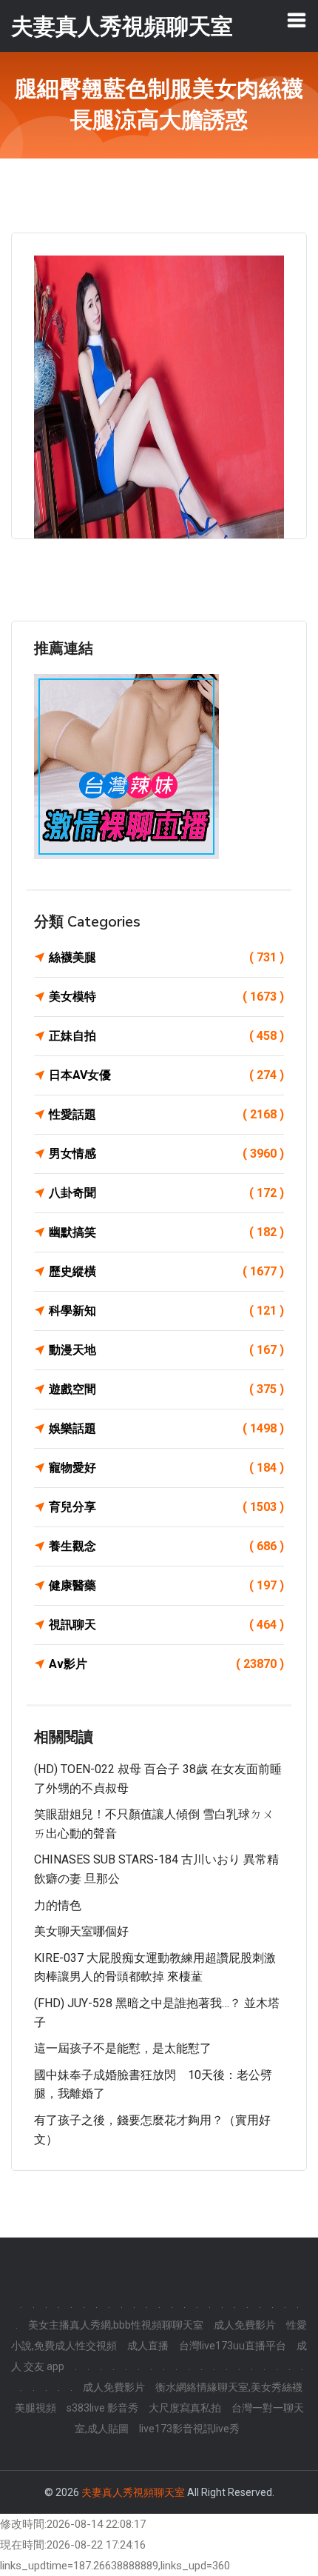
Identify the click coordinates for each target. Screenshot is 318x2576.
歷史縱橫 (166, 1271)
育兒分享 (166, 1507)
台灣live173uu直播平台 (233, 2346)
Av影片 (166, 1664)
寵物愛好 (166, 1468)
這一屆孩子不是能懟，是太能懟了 (123, 2048)
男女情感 (166, 1154)
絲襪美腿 (166, 957)
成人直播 (148, 2346)
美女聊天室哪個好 (81, 1931)
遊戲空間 (166, 1389)
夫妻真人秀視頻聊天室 (133, 2492)
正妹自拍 (166, 1036)
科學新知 (166, 1311)
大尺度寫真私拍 (185, 2408)
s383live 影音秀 (102, 2408)
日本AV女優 (166, 1075)
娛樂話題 (166, 1428)
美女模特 (166, 997)
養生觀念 (166, 1546)
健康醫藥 (166, 1585)
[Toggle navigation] (297, 20)
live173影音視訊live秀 (189, 2429)
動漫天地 (166, 1350)
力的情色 (58, 1905)
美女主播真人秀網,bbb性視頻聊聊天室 (116, 2325)
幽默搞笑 (166, 1232)
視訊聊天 (166, 1625)
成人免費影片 (245, 2325)
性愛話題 (166, 1114)
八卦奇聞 (166, 1193)
